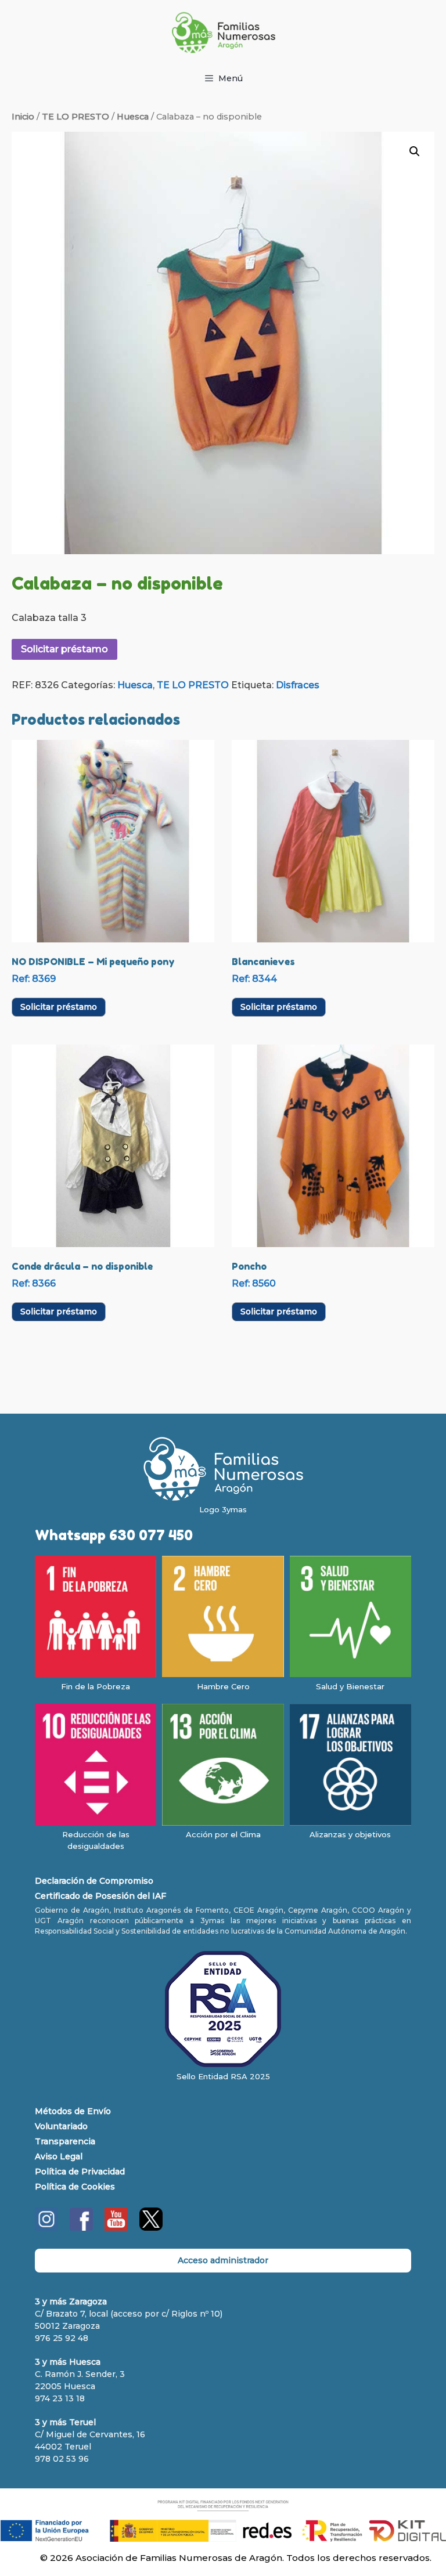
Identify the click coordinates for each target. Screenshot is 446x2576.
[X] (151, 2228)
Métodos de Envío (73, 2111)
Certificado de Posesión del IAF (100, 1896)
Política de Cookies (75, 2187)
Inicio (23, 117)
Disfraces (298, 685)
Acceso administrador (223, 2260)
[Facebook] (81, 2228)
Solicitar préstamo (64, 649)
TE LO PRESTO (75, 117)
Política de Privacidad (80, 2172)
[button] (415, 151)
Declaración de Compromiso (94, 1881)
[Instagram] (46, 2228)
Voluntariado (61, 2126)
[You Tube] (116, 2228)
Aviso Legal (59, 2156)
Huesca (133, 117)
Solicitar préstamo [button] (59, 1007)
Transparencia (65, 2141)
